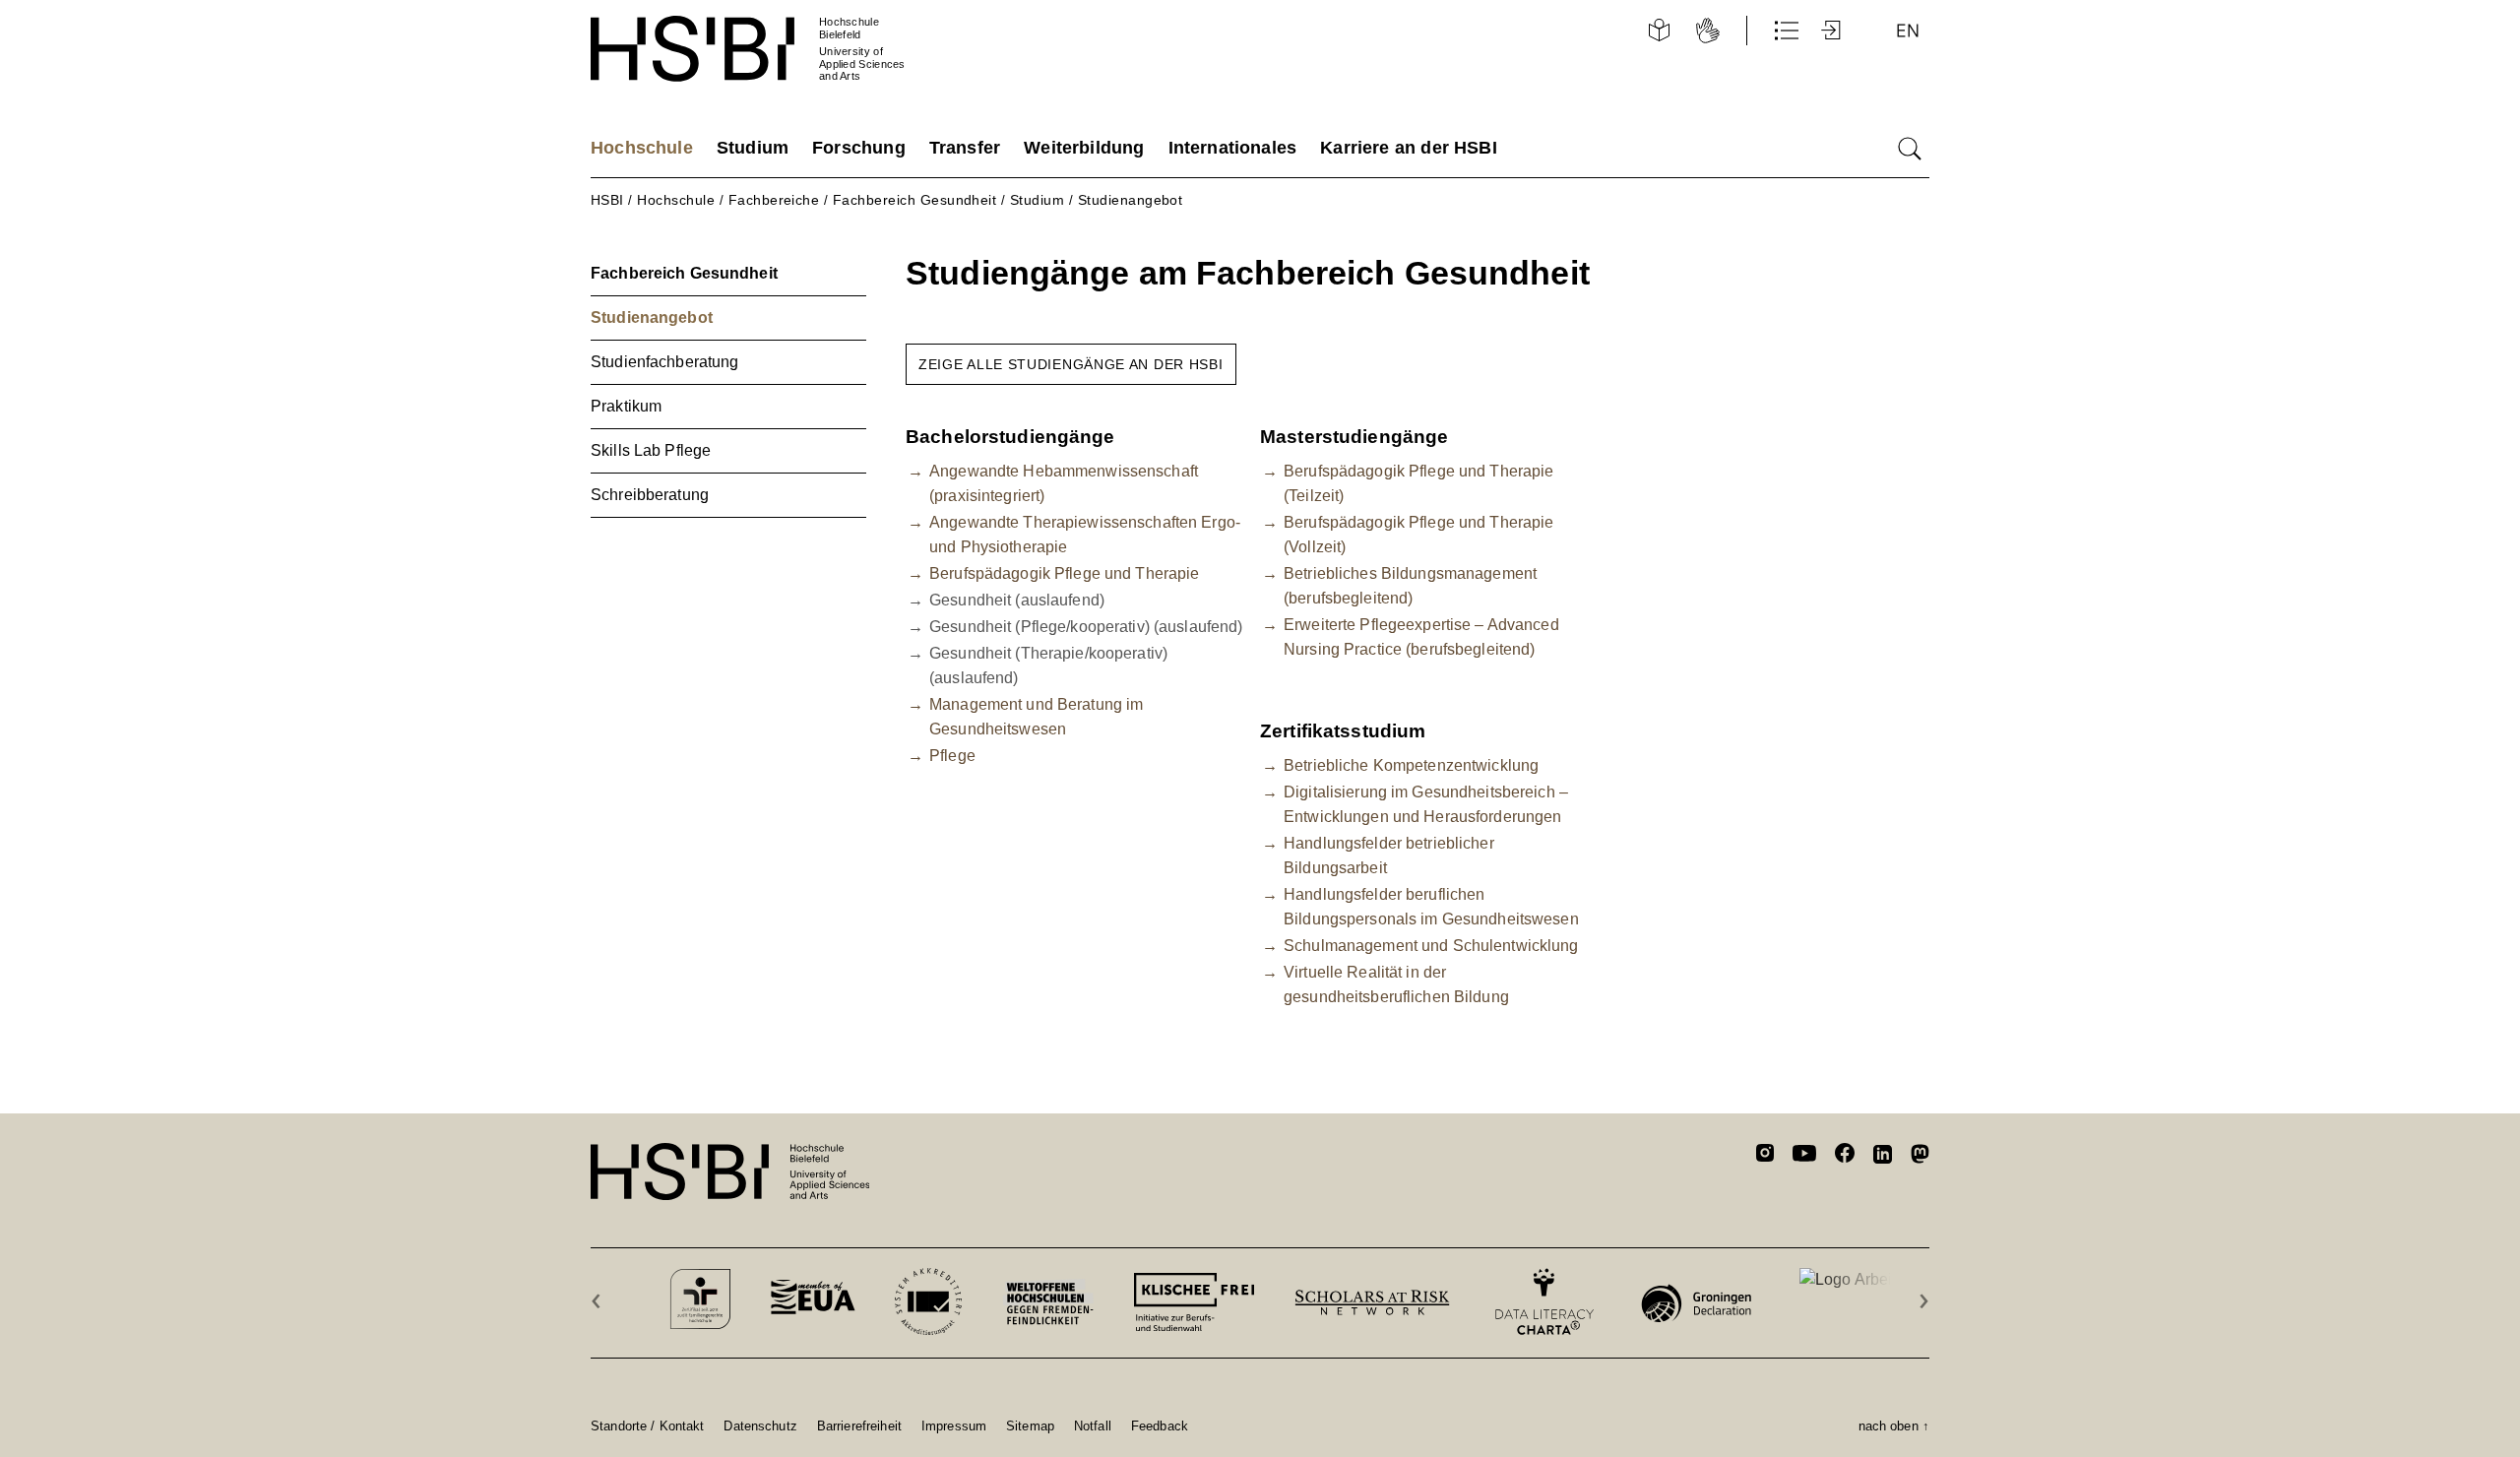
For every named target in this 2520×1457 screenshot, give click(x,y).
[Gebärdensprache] (1708, 31)
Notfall (1093, 1425)
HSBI (607, 200)
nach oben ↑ (1894, 1425)
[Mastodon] (1920, 1157)
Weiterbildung (1084, 148)
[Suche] (1910, 149)
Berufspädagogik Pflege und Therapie (1064, 573)
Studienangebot (1131, 200)
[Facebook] (1845, 1156)
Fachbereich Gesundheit (915, 200)
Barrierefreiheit (859, 1425)
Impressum (954, 1425)
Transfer (965, 148)
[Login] (1833, 31)
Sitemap (1030, 1425)
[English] (1908, 31)
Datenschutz (760, 1425)
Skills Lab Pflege (651, 450)
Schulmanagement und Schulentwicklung (1431, 946)
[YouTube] (1804, 1156)
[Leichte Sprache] (1659, 31)
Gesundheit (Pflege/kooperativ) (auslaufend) (1086, 627)
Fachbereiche (774, 200)
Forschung (859, 148)
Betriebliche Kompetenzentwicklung (1411, 765)
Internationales (1233, 148)
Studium (753, 148)
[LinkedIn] (1883, 1157)
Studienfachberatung (664, 362)
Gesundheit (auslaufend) (1017, 600)
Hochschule (642, 148)
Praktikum (626, 406)
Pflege (952, 756)
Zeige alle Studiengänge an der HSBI (1071, 364)
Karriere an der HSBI (1409, 148)
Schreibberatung (650, 495)
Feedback (1160, 1425)
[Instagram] (1765, 1156)
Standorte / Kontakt (647, 1425)
